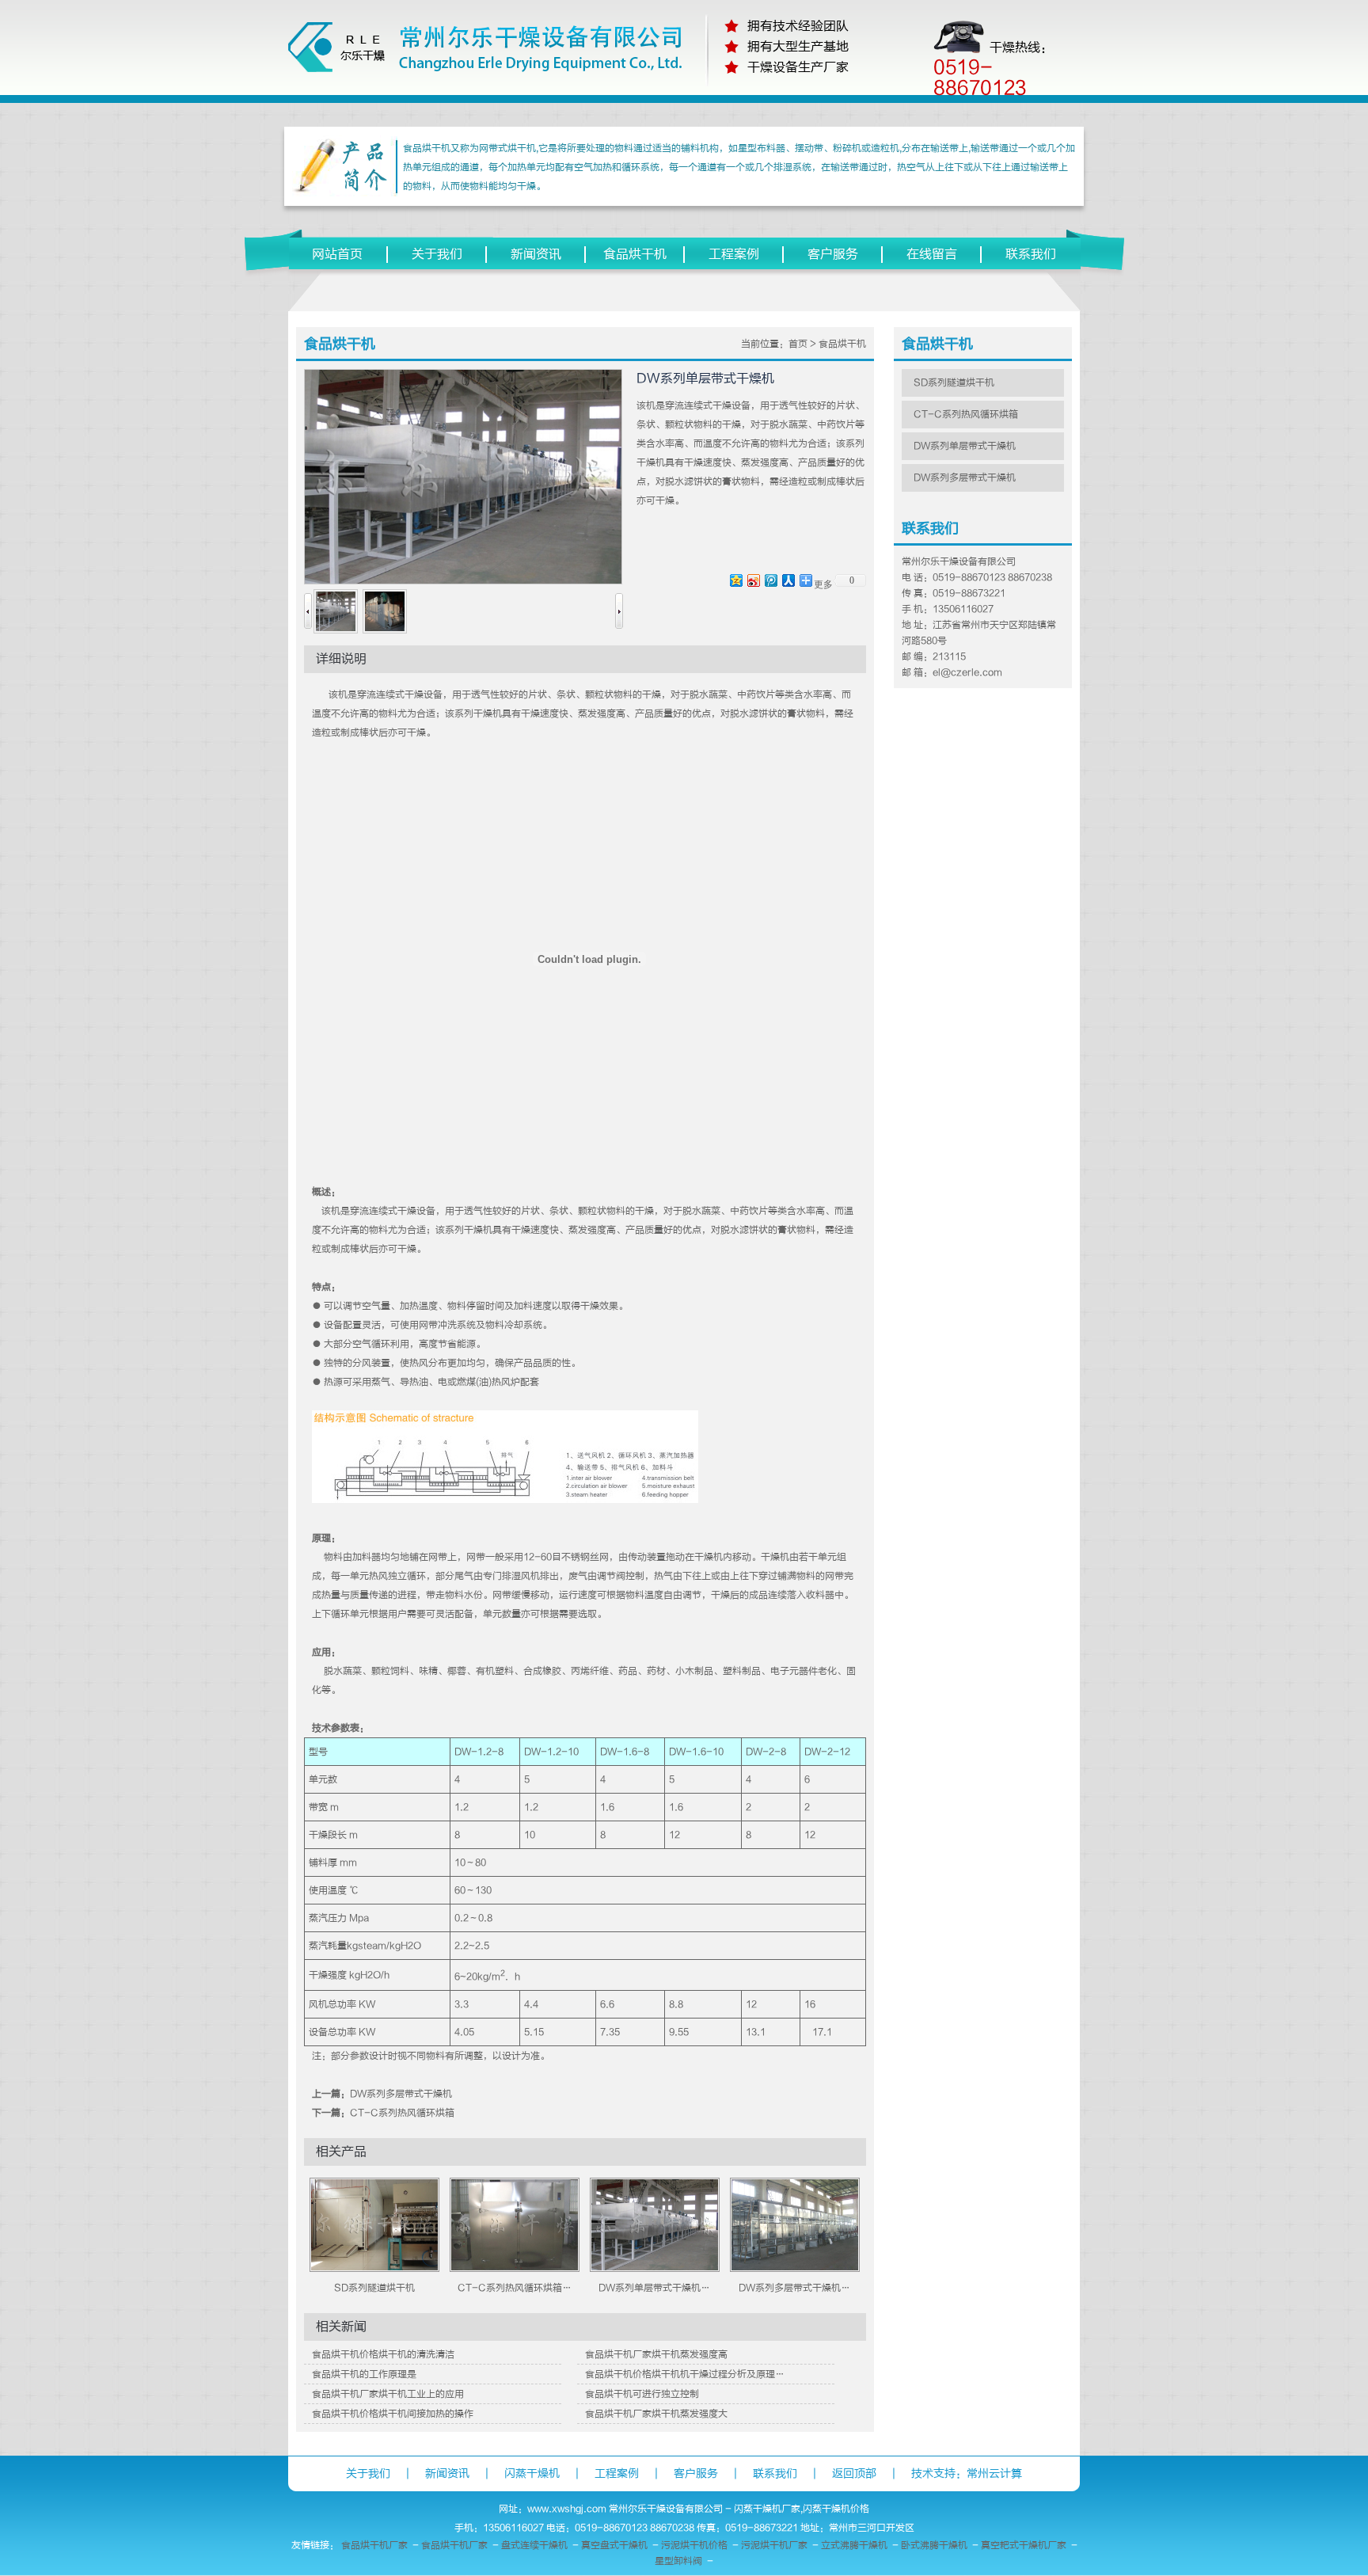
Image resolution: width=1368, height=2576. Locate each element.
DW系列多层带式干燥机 (401, 2094)
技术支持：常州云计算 (967, 2473)
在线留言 (932, 254)
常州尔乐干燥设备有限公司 (666, 2509)
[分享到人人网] (788, 580)
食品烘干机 (635, 254)
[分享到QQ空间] (735, 580)
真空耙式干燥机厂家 (1024, 2545)
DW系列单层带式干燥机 (965, 446)
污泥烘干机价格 (694, 2545)
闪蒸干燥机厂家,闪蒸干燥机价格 (802, 2509)
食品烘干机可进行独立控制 (642, 2394)
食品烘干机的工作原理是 (364, 2374)
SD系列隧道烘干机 (374, 2288)
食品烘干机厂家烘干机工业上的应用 (388, 2394)
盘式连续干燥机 (534, 2545)
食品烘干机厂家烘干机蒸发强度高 (656, 2354)
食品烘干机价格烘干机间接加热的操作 (393, 2414)
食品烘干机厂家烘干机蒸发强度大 (656, 2414)
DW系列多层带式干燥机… (794, 2288)
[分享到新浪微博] (753, 580)
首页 (798, 344)
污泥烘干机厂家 (774, 2545)
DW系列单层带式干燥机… (654, 2288)
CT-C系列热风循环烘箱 (402, 2113)
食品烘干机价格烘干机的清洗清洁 (383, 2354)
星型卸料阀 (678, 2561)
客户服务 (833, 254)
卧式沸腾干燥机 (934, 2545)
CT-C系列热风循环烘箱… (515, 2288)
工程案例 (734, 254)
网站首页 (337, 254)
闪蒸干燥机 (532, 2473)
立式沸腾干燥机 (854, 2545)
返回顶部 (854, 2473)
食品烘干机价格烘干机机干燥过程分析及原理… (685, 2374)
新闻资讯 (536, 254)
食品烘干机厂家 (374, 2545)
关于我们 (437, 254)
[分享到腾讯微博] (770, 580)
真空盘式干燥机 (614, 2545)
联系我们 (1031, 254)
